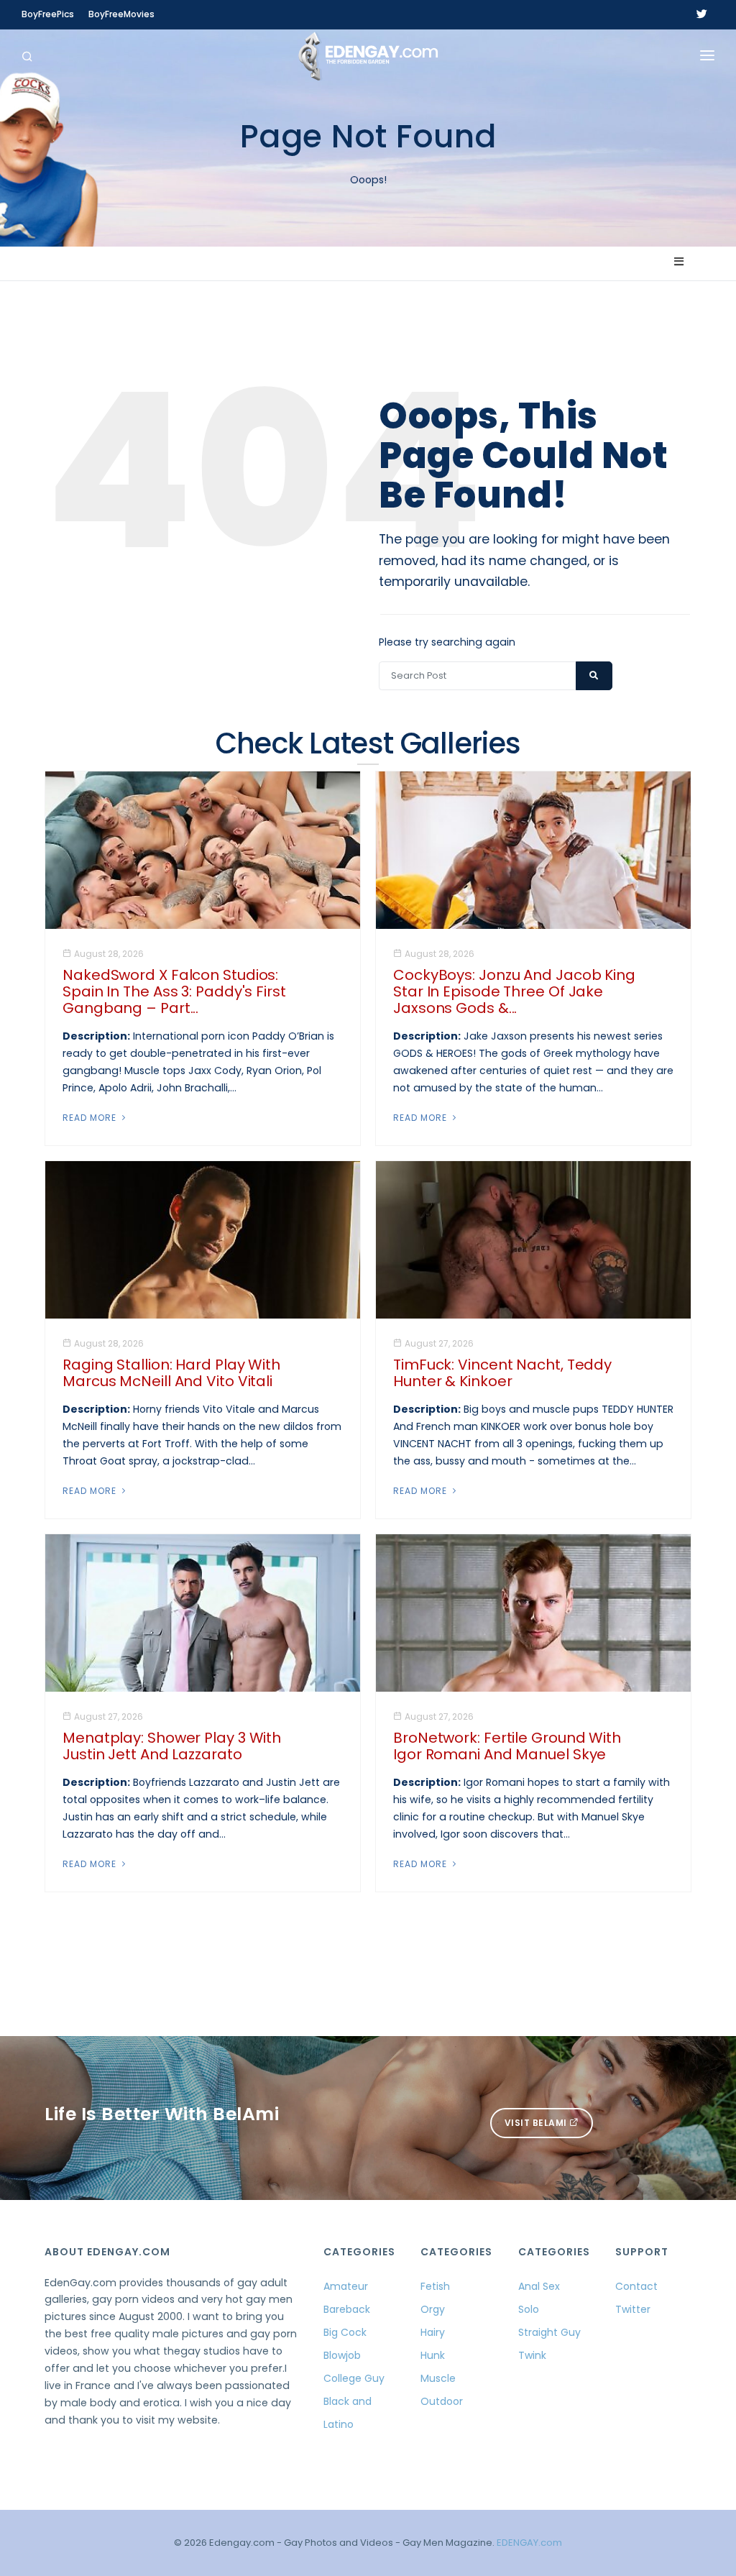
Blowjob (342, 2355)
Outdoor (442, 2401)
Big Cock (345, 2332)
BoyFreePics (48, 14)
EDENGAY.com (529, 2543)
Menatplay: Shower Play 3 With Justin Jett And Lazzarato (172, 1746)
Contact (636, 2286)
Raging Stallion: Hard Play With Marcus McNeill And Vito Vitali (171, 1373)
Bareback (347, 2309)
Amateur (346, 2286)
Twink (532, 2355)
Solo (529, 2309)
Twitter (633, 2309)
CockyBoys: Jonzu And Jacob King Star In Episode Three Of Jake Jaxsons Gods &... (514, 991)
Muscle (438, 2378)
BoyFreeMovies (121, 14)
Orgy (433, 2309)
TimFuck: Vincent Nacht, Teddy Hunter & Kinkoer (502, 1373)
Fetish (435, 2286)
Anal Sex (539, 2286)
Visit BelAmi (537, 2123)
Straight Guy (549, 2332)
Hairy (433, 2332)
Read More (91, 1118)
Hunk (433, 2355)
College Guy (354, 2378)
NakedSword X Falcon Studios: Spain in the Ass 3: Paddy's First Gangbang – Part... (174, 991)
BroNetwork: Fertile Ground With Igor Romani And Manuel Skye (507, 1746)
